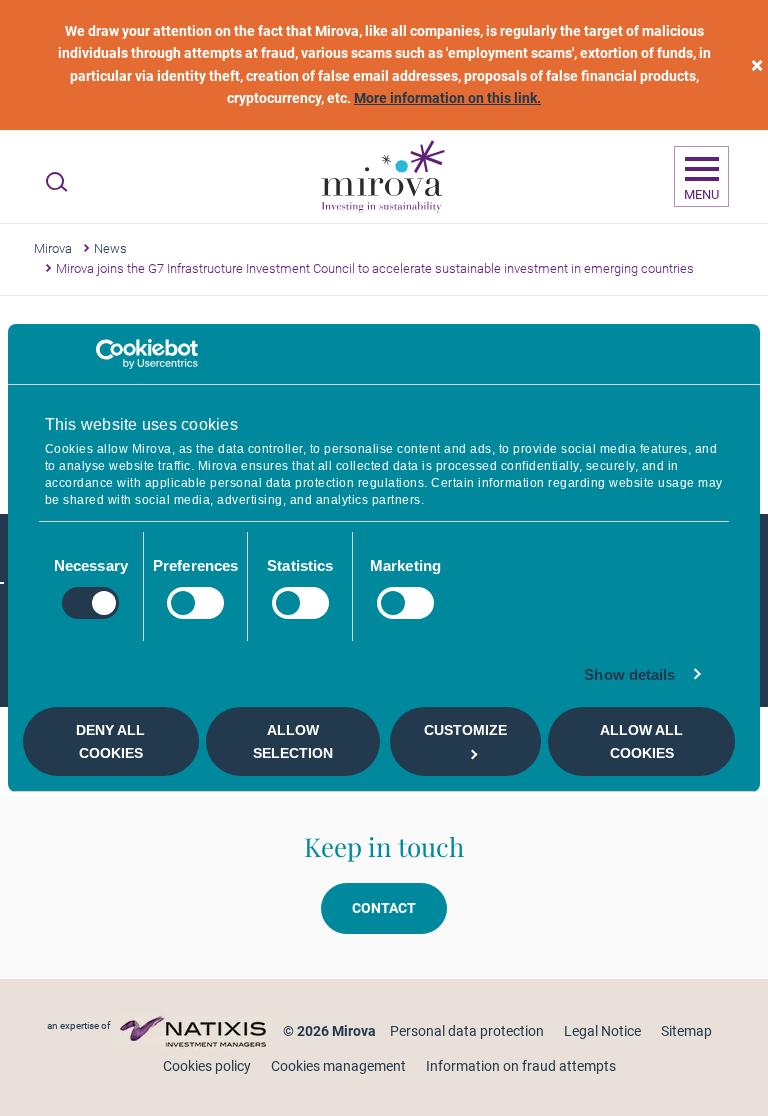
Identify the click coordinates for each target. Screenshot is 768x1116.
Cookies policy (207, 1066)
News (110, 248)
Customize (465, 730)
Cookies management (338, 1066)
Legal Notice (602, 1031)
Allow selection (293, 741)
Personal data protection (467, 1031)
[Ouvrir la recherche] (56, 182)
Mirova (53, 248)
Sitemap (686, 1031)
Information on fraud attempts (521, 1066)
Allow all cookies (641, 741)
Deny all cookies (110, 741)
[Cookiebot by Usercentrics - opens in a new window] (110, 354)
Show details (629, 674)
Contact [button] (384, 908)
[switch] (195, 603)
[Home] (382, 177)
